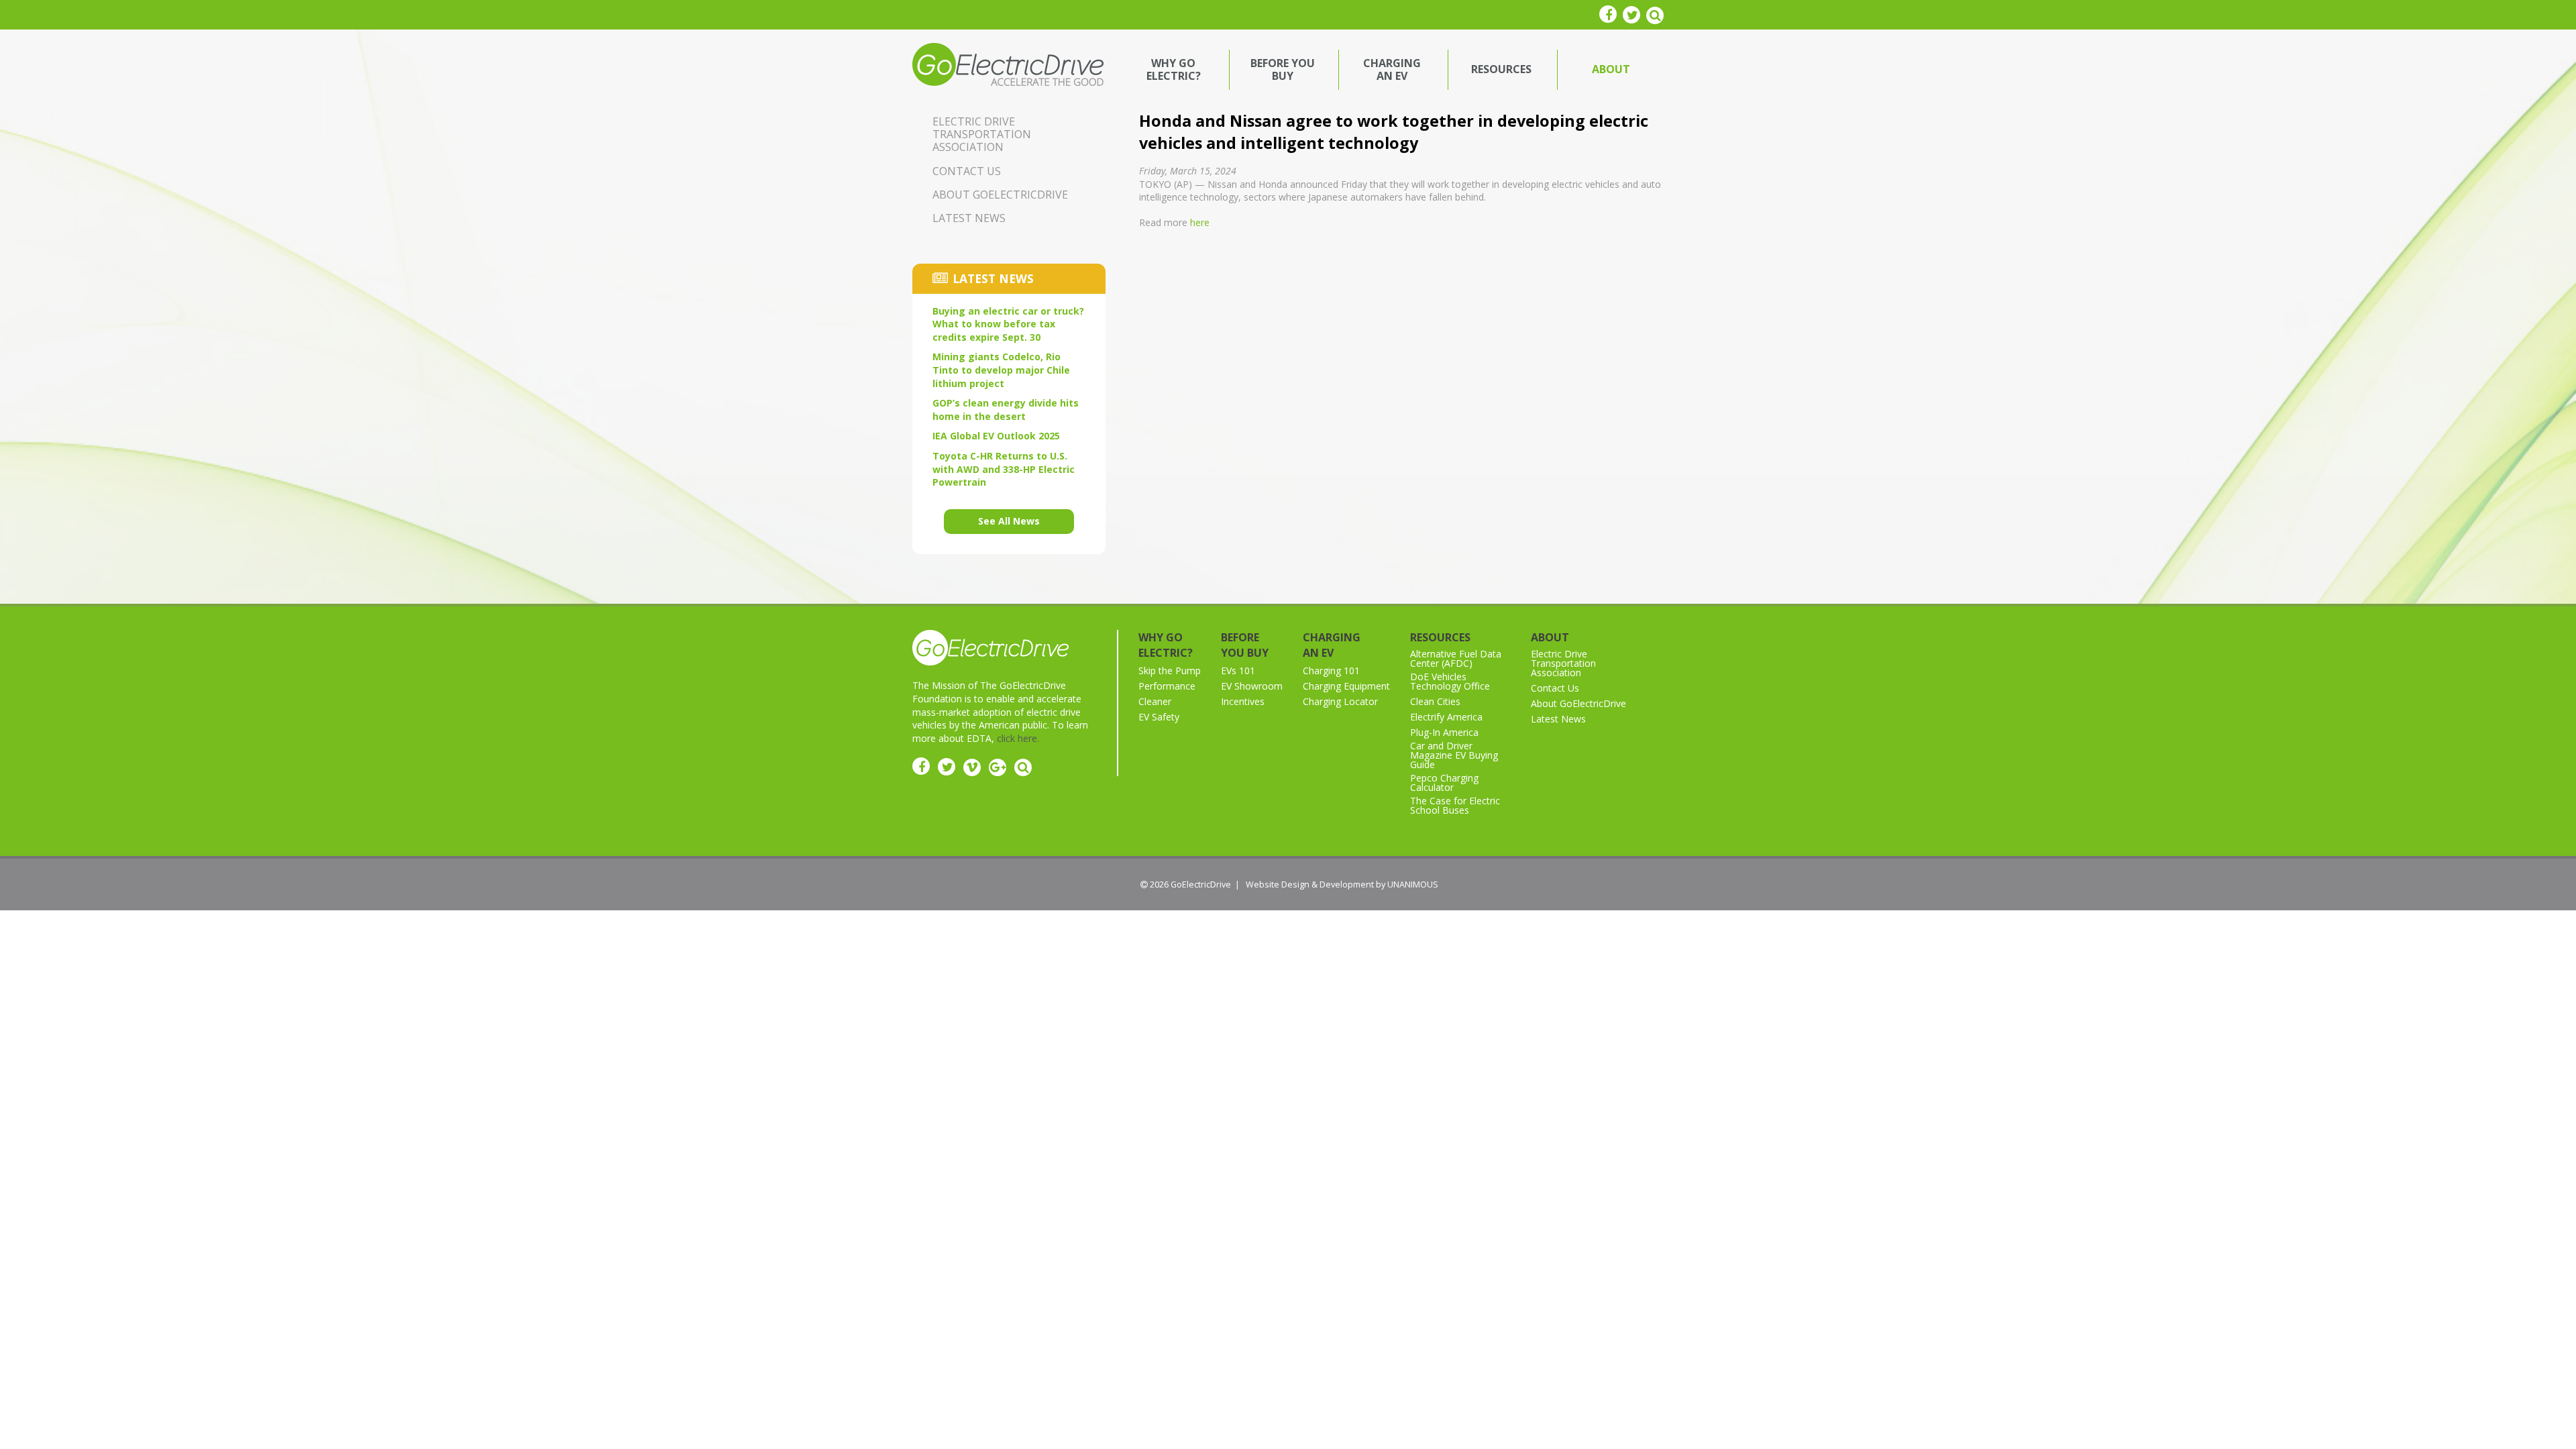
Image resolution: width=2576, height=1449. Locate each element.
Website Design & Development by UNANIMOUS (1342, 884)
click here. (1018, 738)
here (1200, 222)
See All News (1009, 521)
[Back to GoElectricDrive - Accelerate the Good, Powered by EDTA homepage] (1008, 63)
